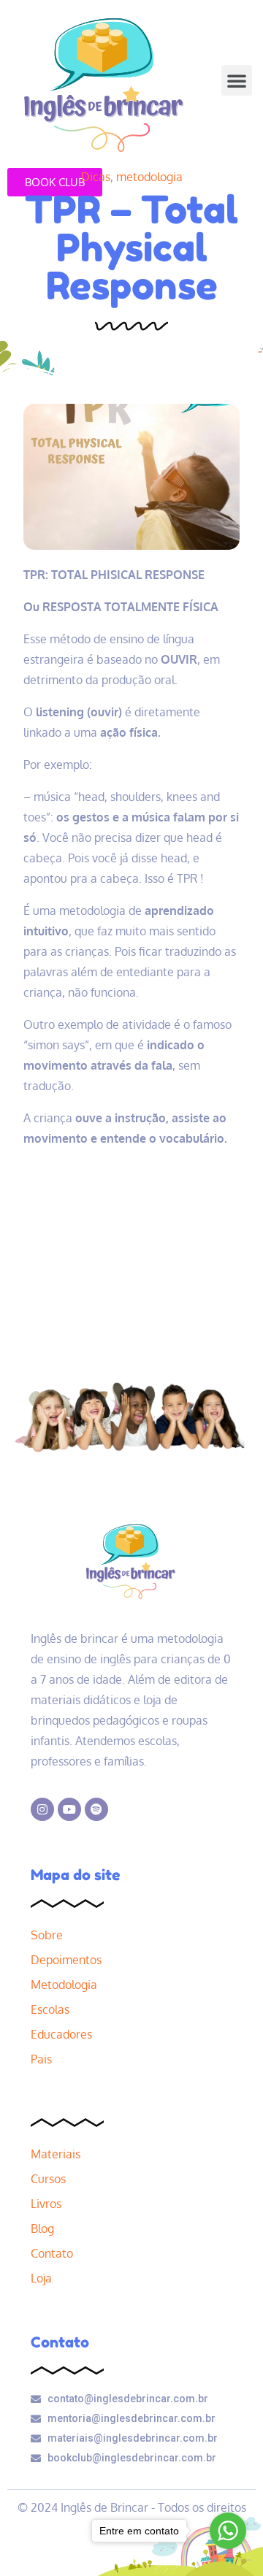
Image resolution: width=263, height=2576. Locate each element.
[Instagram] (42, 1809)
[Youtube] (69, 1809)
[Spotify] (96, 1809)
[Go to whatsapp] (228, 2531)
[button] (237, 80)
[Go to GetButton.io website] (228, 2560)
